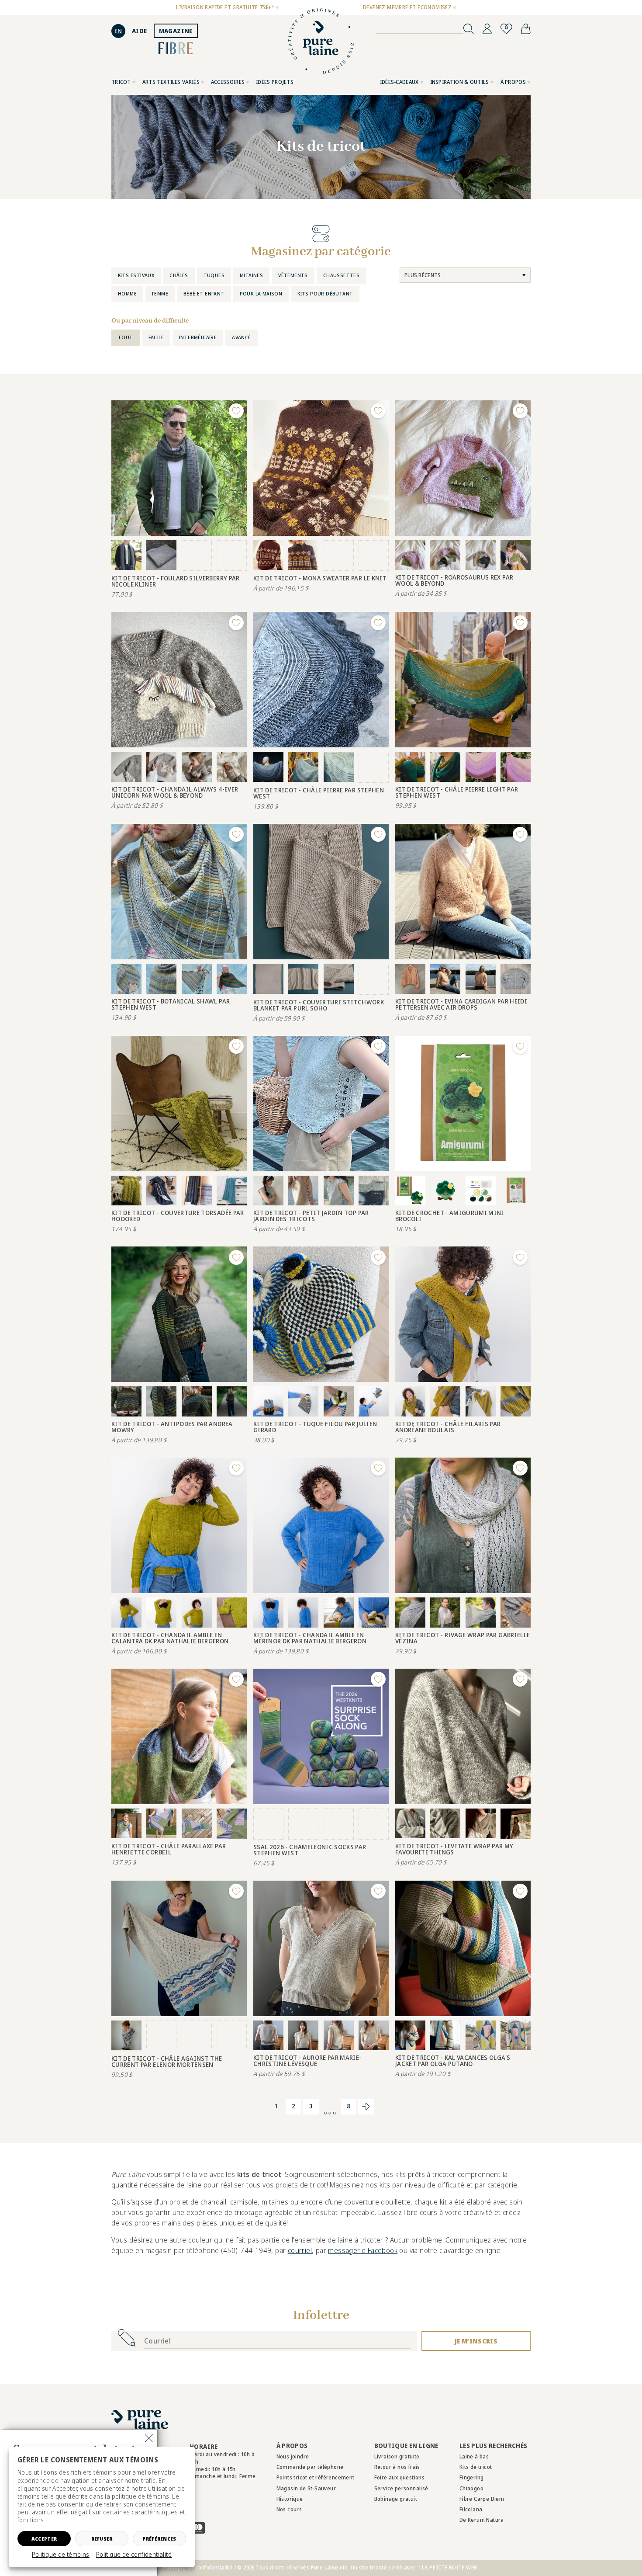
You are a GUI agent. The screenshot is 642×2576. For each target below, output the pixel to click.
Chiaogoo (471, 2488)
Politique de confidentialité (134, 2555)
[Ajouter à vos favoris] (236, 411)
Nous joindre (293, 2456)
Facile (156, 337)
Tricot (121, 82)
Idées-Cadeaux (399, 82)
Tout (126, 337)
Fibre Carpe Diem (482, 2499)
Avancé (241, 337)
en (118, 31)
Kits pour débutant (325, 293)
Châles (179, 275)
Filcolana (471, 2509)
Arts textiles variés (171, 82)
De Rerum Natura (482, 2520)
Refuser (102, 2539)
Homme (127, 293)
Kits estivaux (136, 275)
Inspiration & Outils (460, 82)
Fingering (472, 2477)
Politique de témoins (61, 2555)
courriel (300, 2250)
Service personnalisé (401, 2488)
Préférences (159, 2539)
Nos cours (289, 2509)
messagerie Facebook (363, 2250)
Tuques (214, 275)
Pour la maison (261, 293)
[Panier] (526, 29)
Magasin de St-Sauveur (306, 2488)
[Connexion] (487, 29)
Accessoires (228, 82)
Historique (290, 2499)
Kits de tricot (476, 2467)
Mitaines (251, 275)
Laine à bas (474, 2456)
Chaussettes (341, 275)
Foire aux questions (400, 2477)
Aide (140, 31)
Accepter (44, 2539)
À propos (513, 82)
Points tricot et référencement (316, 2477)
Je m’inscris (476, 2341)
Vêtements (293, 275)
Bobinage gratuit (396, 2499)
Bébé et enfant (204, 293)
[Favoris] (506, 29)
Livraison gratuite (397, 2456)
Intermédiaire (198, 337)
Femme (160, 293)
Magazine (176, 31)
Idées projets (275, 82)
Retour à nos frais (397, 2467)
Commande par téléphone (310, 2467)
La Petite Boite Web (450, 2567)
